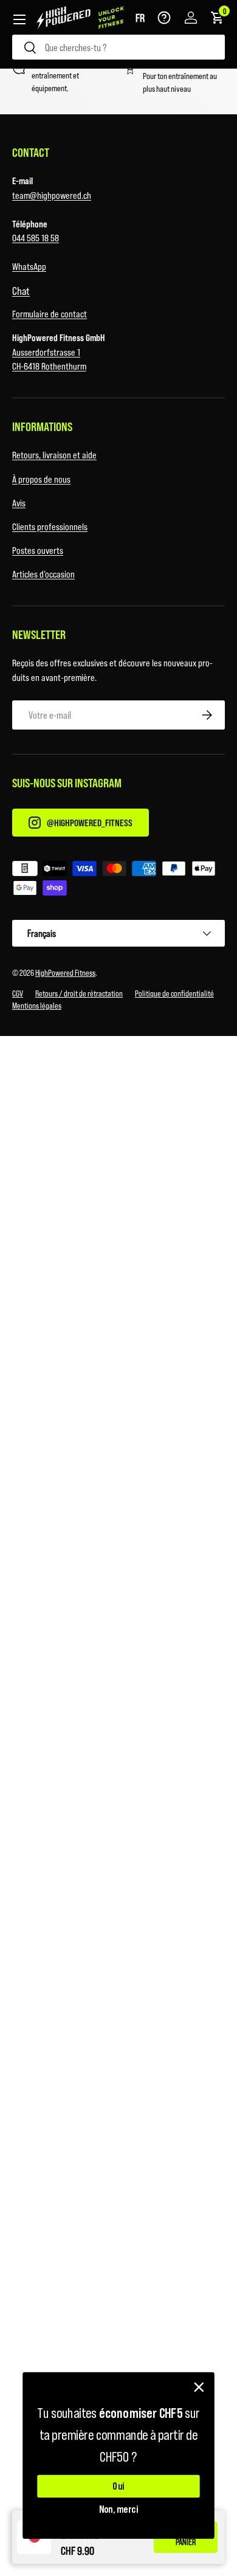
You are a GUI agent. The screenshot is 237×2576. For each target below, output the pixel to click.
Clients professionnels (50, 526)
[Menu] (19, 19)
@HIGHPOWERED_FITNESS (90, 822)
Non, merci (119, 2509)
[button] (140, 18)
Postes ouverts (38, 550)
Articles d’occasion (43, 574)
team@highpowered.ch (52, 195)
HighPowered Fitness (65, 972)
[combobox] (118, 47)
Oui (118, 2486)
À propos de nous (41, 479)
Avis (19, 502)
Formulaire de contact (50, 313)
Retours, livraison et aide (54, 454)
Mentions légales (37, 1005)
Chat (21, 291)
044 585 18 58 (36, 237)
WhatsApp (29, 266)
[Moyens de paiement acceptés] (118, 880)
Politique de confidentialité (174, 993)
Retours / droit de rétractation (79, 993)
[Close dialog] (199, 2387)
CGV (18, 993)
